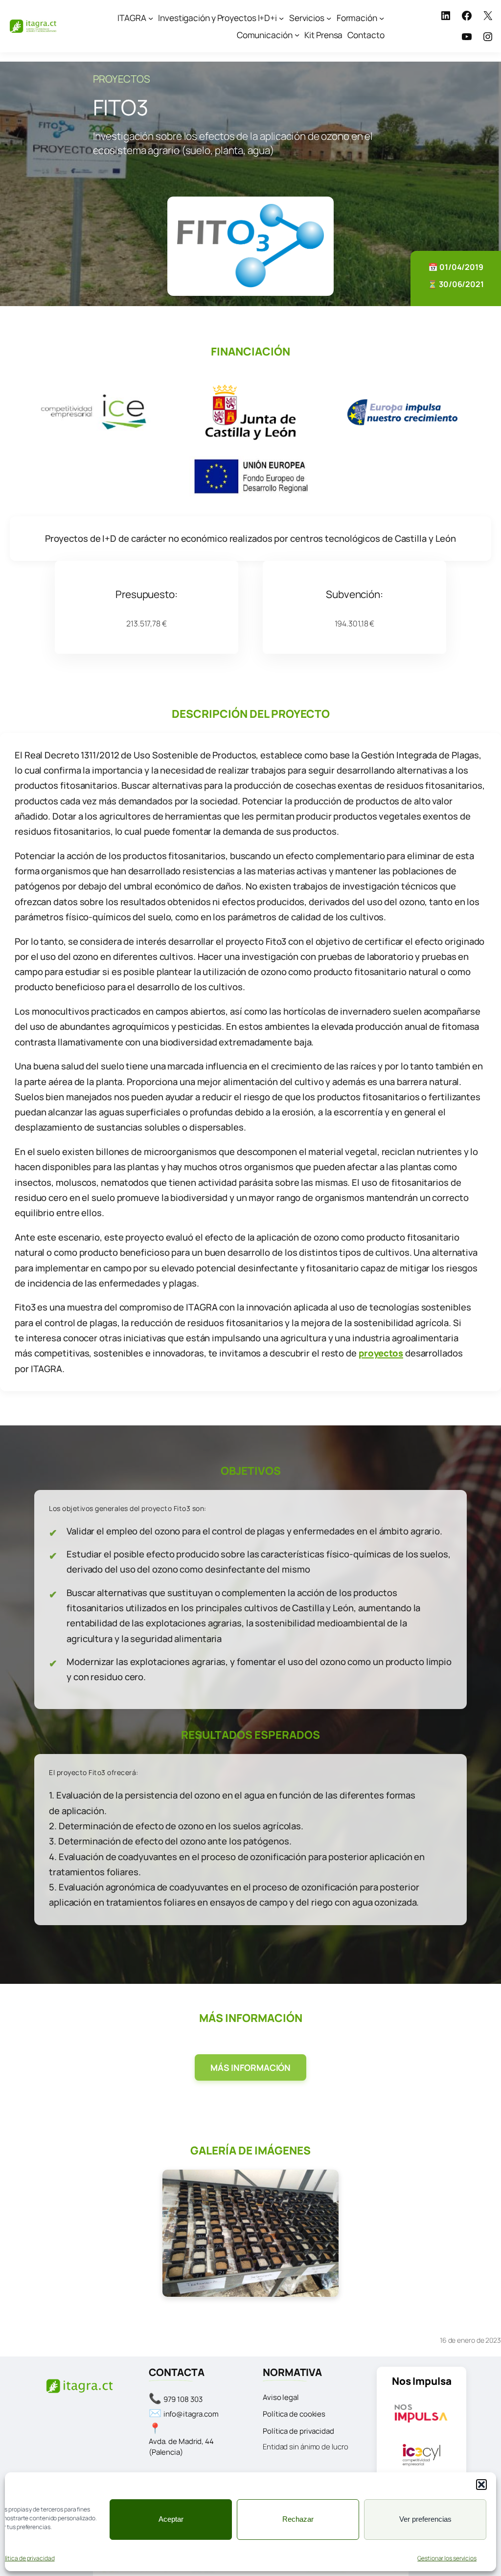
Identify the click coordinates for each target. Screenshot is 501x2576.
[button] (481, 2485)
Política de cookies (294, 2414)
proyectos (381, 1353)
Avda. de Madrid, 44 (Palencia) (181, 2447)
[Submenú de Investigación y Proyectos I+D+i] (281, 18)
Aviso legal (281, 2397)
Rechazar (298, 2519)
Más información (251, 2067)
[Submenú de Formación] (382, 18)
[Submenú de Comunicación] (297, 35)
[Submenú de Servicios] (329, 18)
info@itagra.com (191, 2414)
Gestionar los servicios (447, 2558)
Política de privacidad (298, 2431)
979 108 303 (183, 2399)
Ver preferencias (425, 2519)
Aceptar (171, 2519)
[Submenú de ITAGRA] (151, 18)
